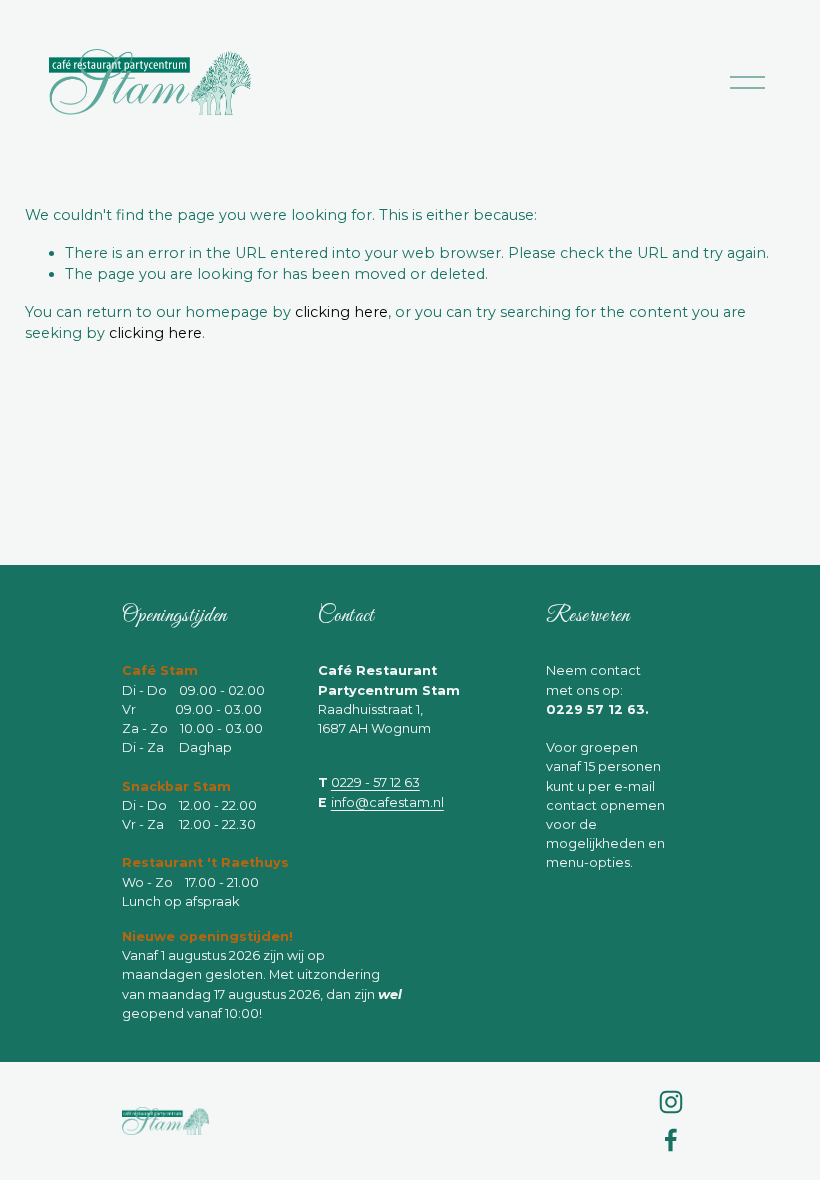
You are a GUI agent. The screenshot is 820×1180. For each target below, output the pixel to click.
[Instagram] (671, 1102)
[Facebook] (671, 1140)
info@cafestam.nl (387, 802)
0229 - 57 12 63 (375, 782)
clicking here (341, 312)
